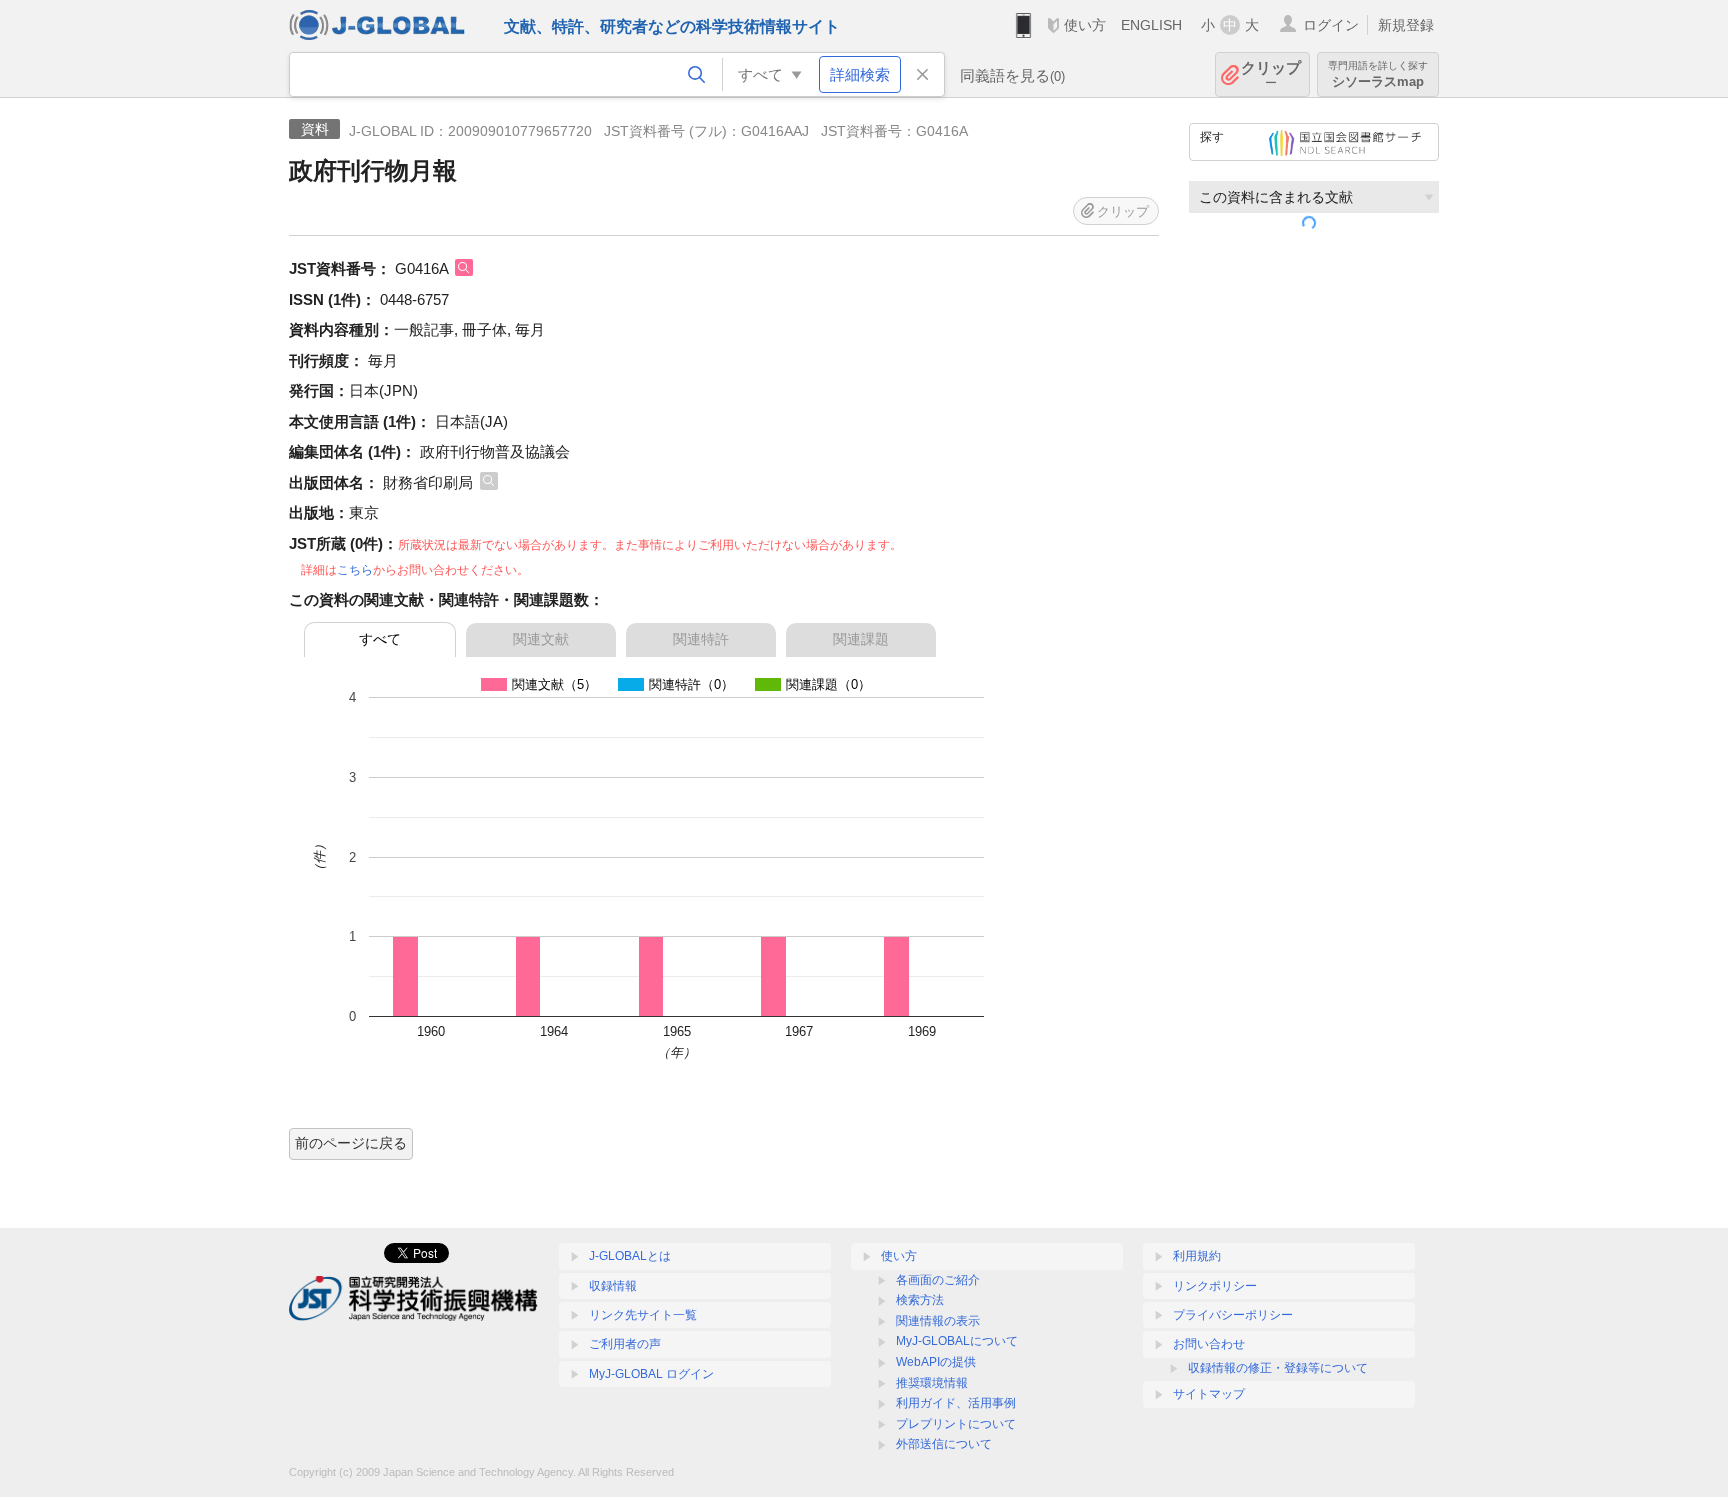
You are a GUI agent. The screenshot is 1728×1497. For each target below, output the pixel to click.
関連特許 (701, 639)
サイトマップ (1209, 1394)
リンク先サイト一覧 (643, 1315)
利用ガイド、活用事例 (956, 1403)
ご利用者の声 (625, 1344)
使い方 (1085, 25)
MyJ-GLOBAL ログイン (651, 1374)
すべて (380, 639)
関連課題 (861, 639)
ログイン (1331, 25)
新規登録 (1406, 25)
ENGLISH (1151, 25)
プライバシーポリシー (1233, 1315)
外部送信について (944, 1444)
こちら (355, 570)
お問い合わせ (1209, 1344)
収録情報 (613, 1286)
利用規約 (1197, 1256)
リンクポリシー (1215, 1286)
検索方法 (920, 1300)
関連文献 (541, 639)
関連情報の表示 (938, 1321)
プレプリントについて (956, 1424)
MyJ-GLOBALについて (957, 1341)
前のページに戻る (351, 1143)
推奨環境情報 (932, 1383)
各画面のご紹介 (938, 1280)
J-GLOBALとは (630, 1256)
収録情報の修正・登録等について (1278, 1368)
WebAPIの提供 (936, 1362)
